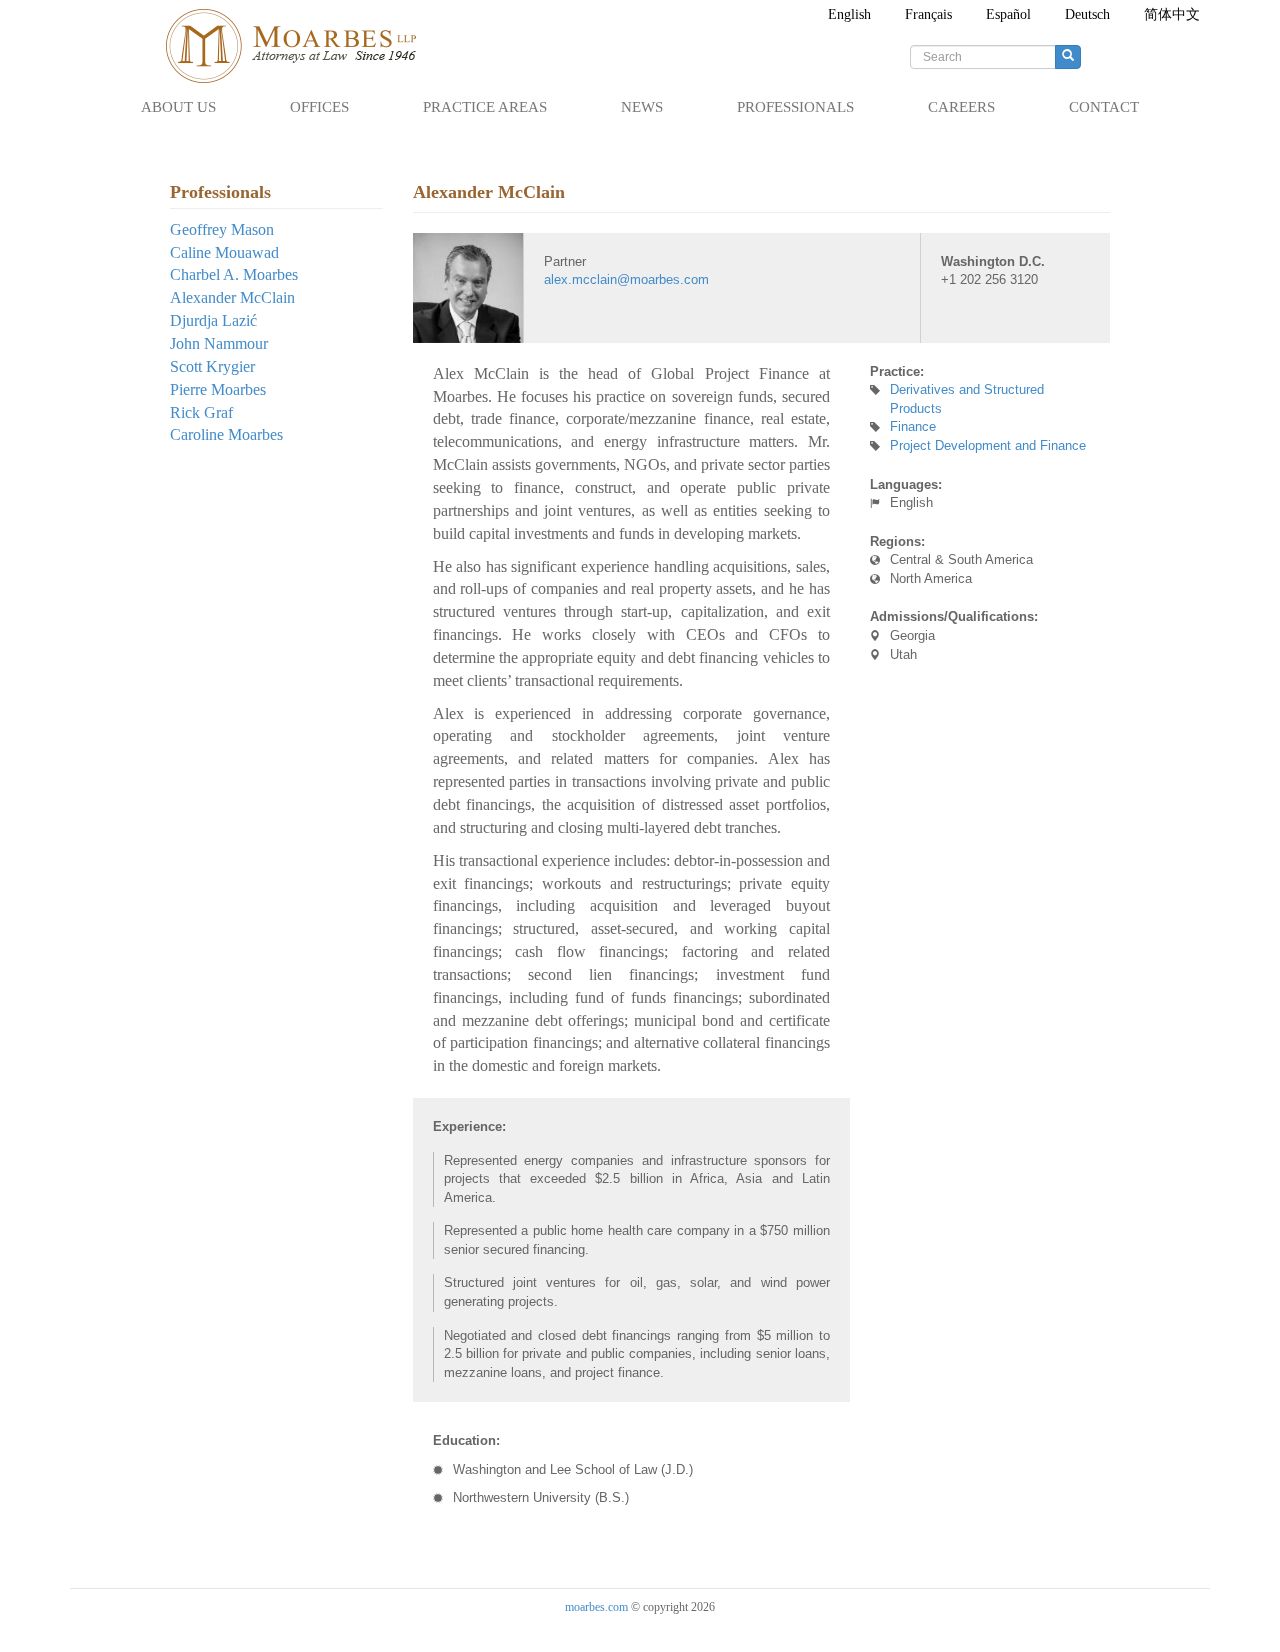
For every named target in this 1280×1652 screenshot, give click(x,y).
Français (928, 14)
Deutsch (1087, 14)
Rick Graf (201, 412)
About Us (178, 107)
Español (1008, 14)
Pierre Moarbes (218, 389)
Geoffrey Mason (222, 229)
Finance (913, 426)
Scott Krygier (212, 366)
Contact (1104, 107)
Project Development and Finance (988, 445)
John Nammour (219, 343)
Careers (961, 107)
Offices (319, 107)
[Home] (300, 46)
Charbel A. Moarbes (234, 274)
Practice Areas (485, 107)
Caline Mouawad (224, 252)
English (849, 14)
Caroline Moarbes (226, 434)
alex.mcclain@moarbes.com (626, 279)
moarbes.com (596, 1607)
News (642, 107)
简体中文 (1172, 14)
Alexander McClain (232, 297)
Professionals (795, 107)
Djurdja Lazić (213, 320)
